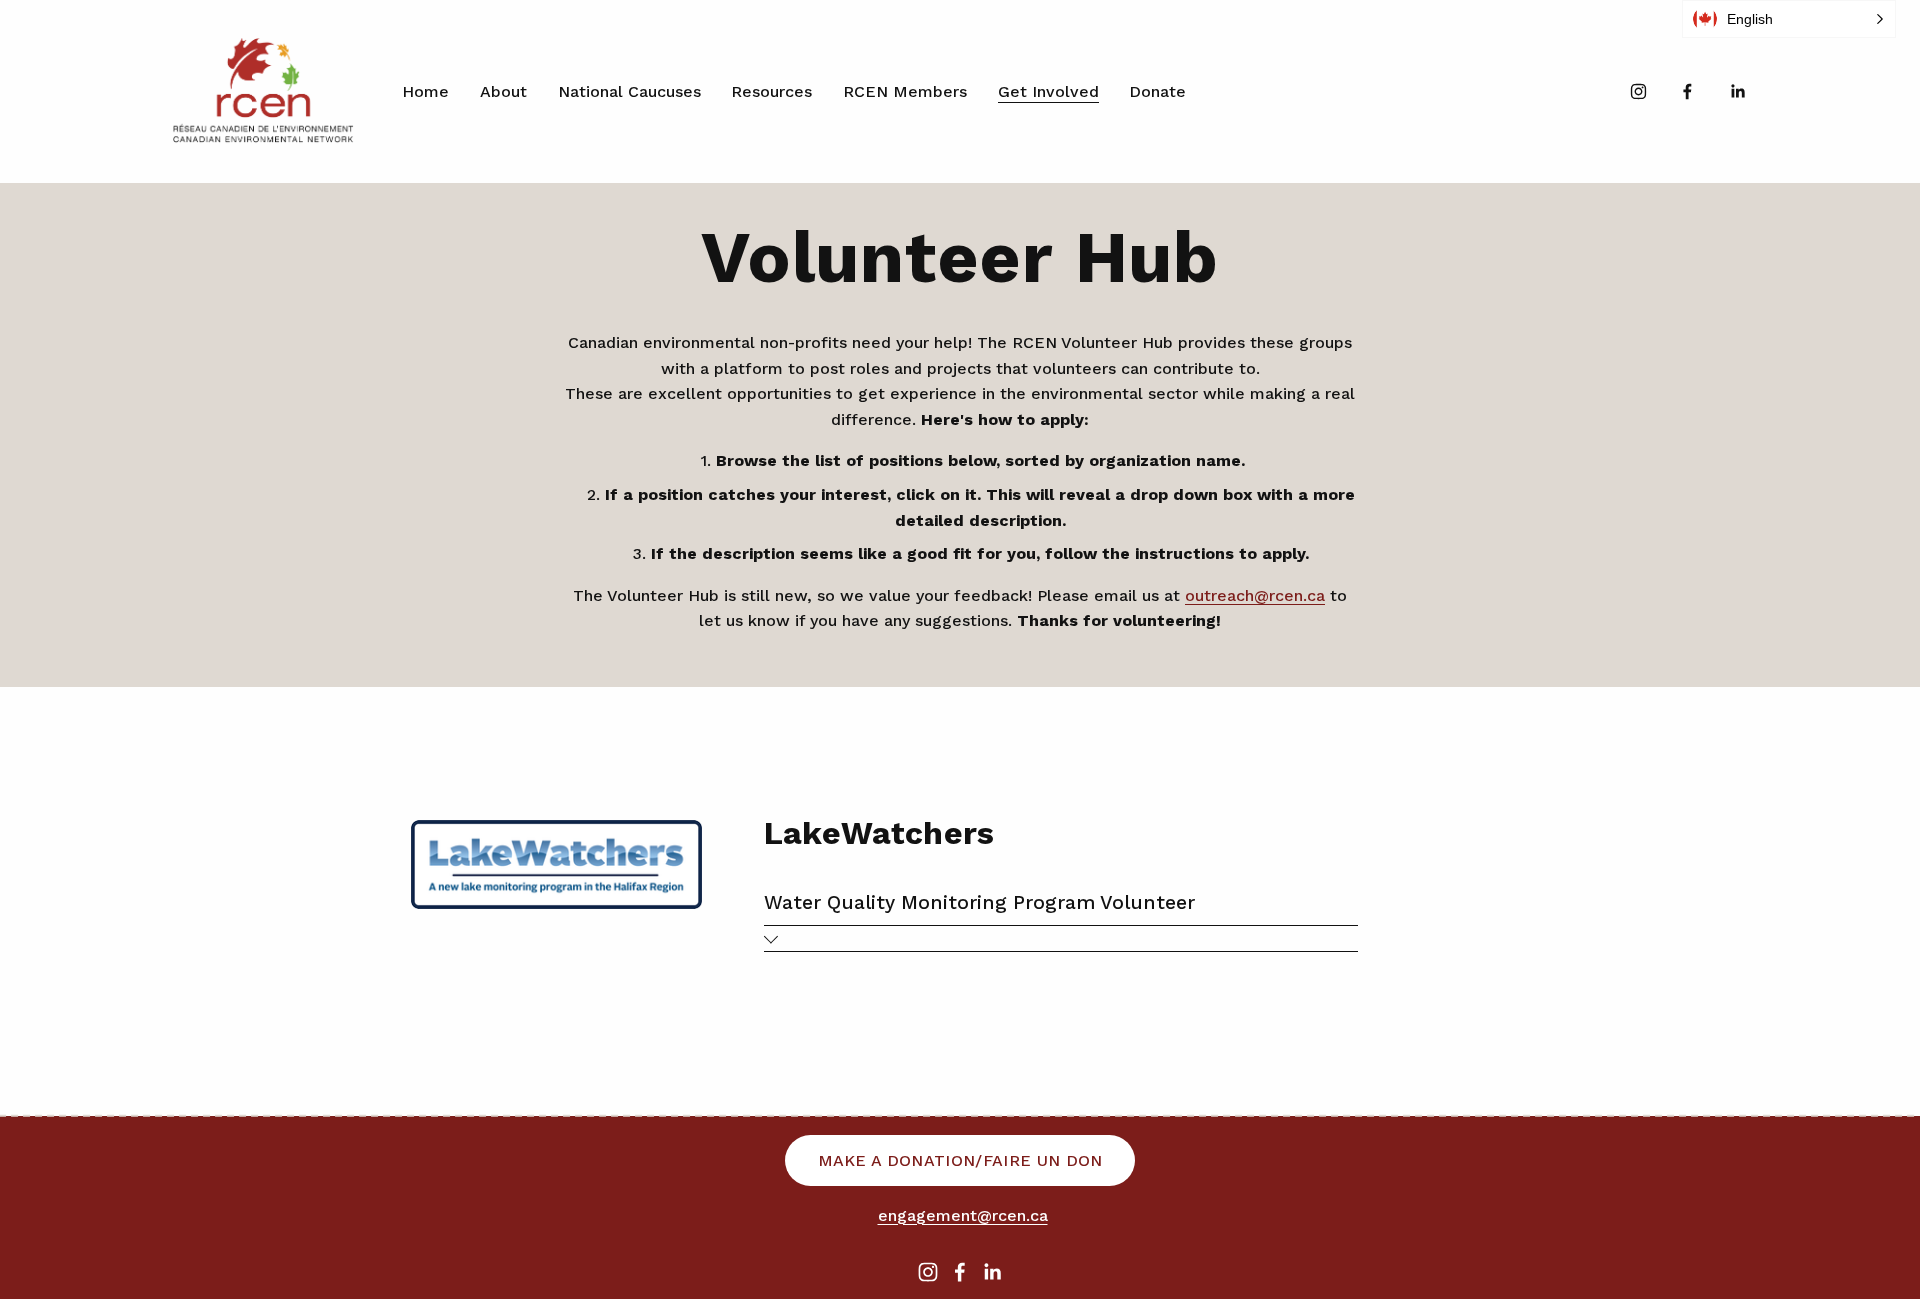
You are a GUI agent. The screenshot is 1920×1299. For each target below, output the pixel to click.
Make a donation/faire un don (960, 1160)
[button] (1789, 19)
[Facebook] (1687, 91)
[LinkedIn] (1737, 91)
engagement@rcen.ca (963, 1215)
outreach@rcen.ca (1255, 595)
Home (425, 91)
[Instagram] (1638, 91)
